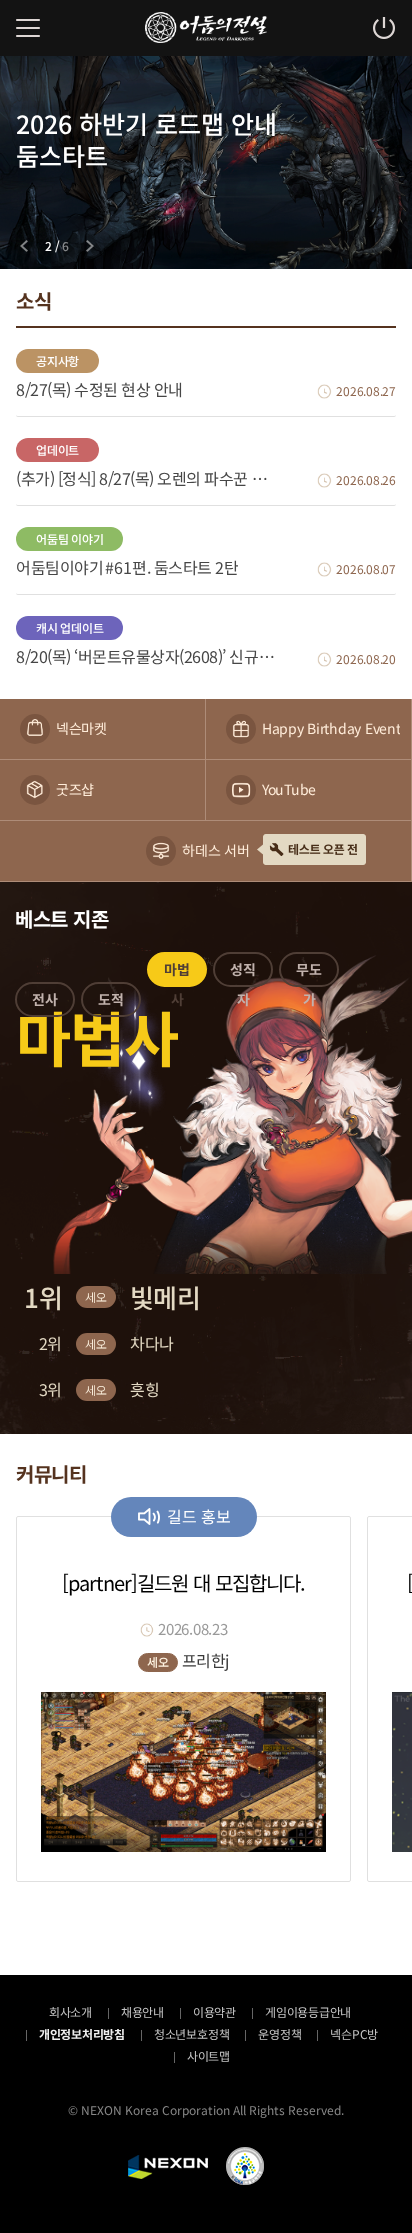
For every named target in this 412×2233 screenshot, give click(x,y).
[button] (45, 1003)
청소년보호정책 (191, 2033)
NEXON (168, 2167)
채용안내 (142, 2011)
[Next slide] (90, 246)
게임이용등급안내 (308, 2011)
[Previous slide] (24, 246)
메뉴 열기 (28, 28)
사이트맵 (208, 2055)
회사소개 (70, 2011)
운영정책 (279, 2033)
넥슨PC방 (354, 2033)
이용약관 (214, 2011)
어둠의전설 (206, 27)
